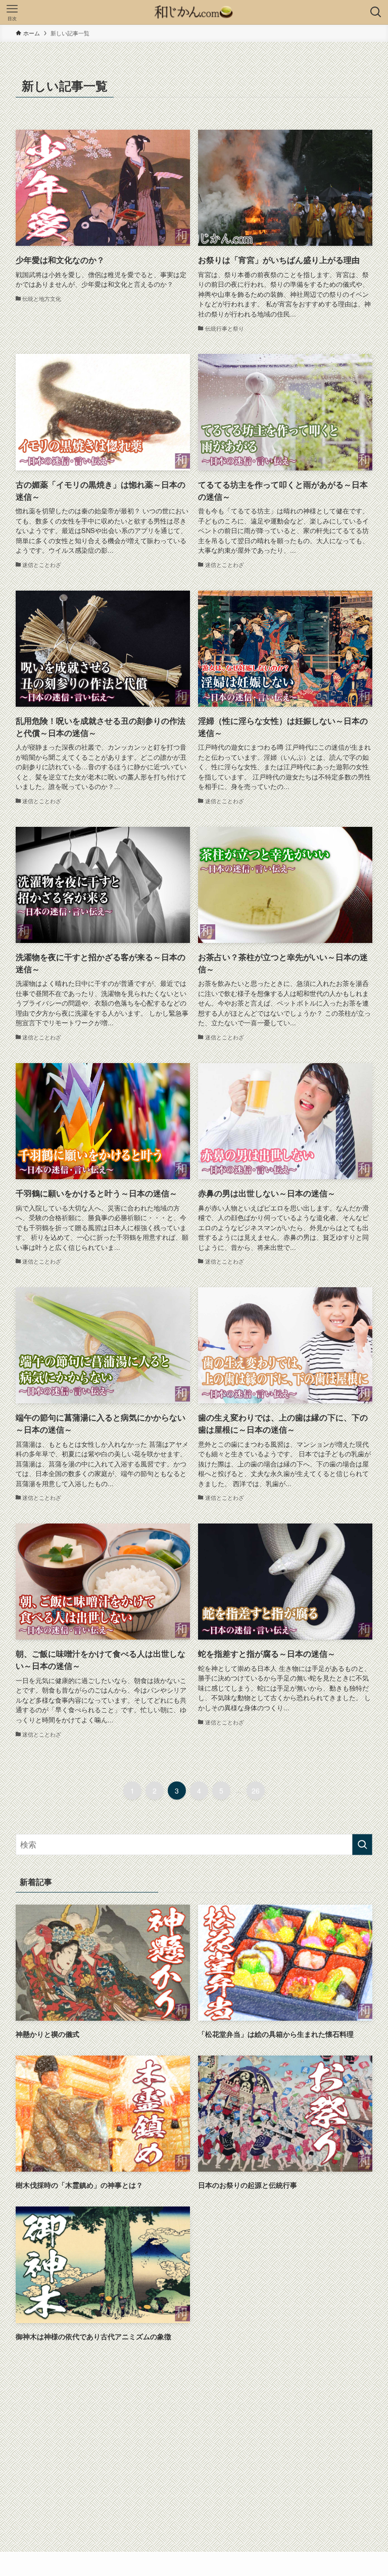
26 (256, 1791)
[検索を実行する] (362, 1845)
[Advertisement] (194, 2433)
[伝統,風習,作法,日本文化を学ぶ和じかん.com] (194, 12)
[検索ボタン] (376, 12)
